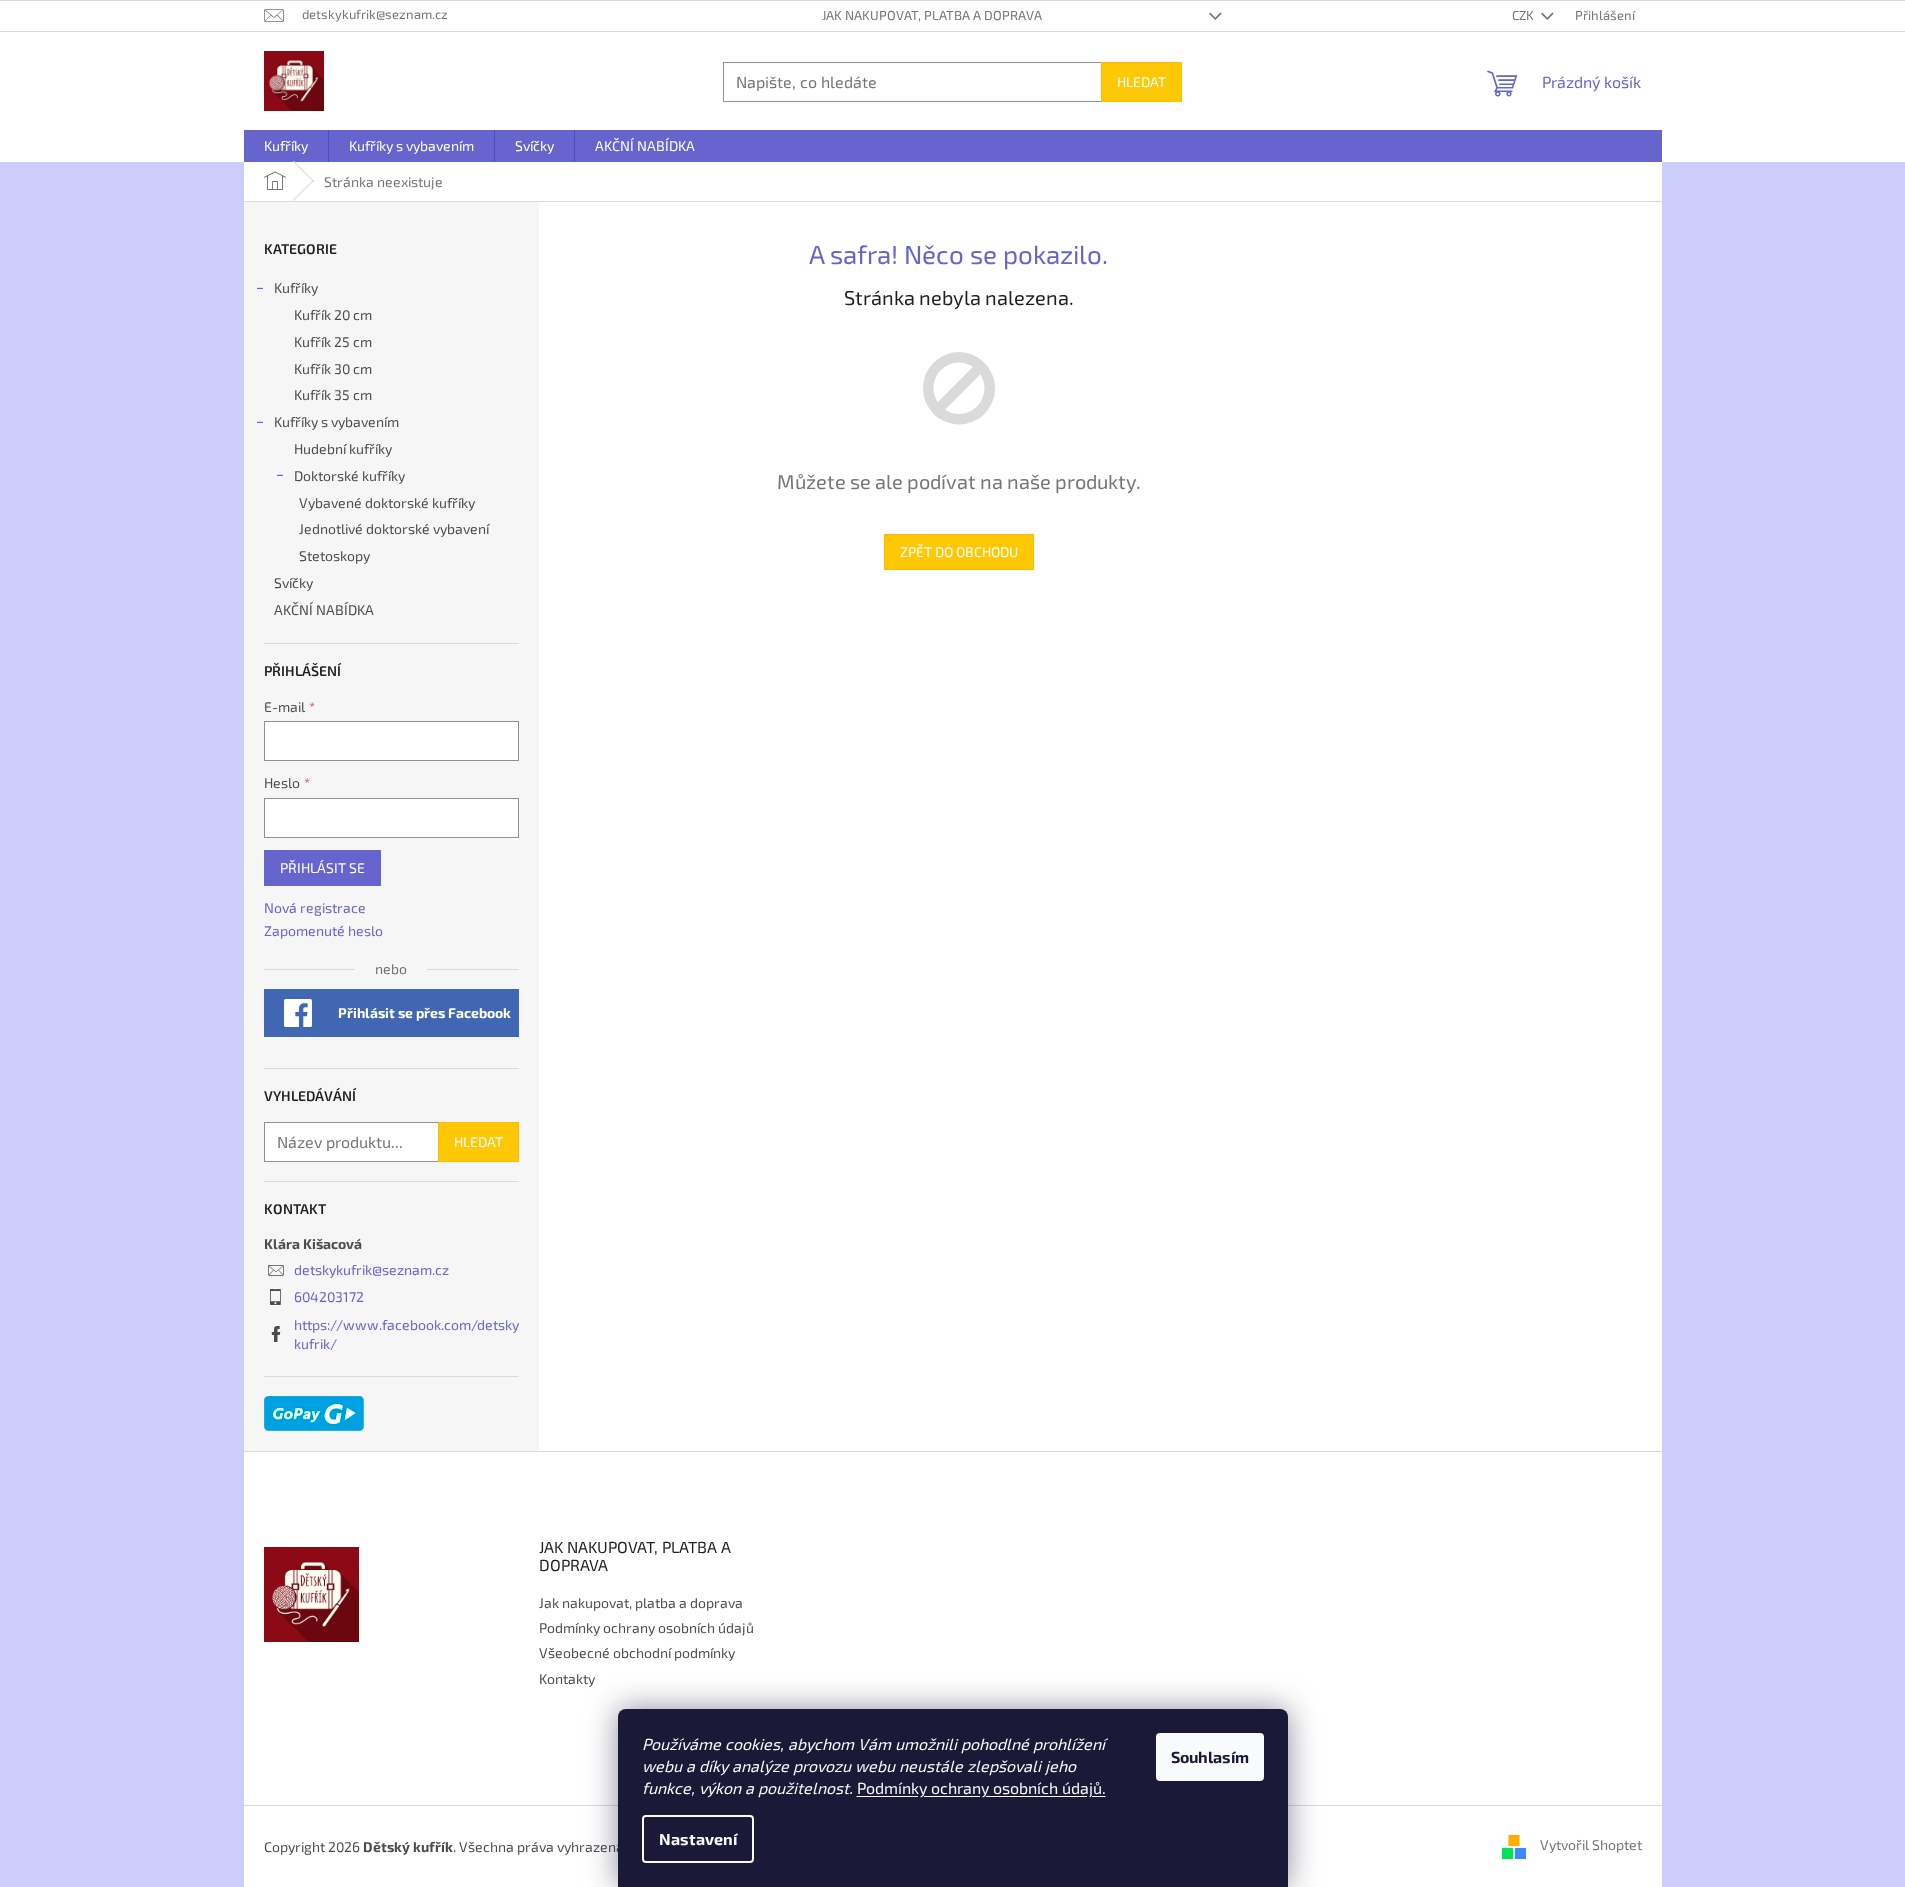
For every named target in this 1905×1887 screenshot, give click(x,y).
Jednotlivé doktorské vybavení (394, 528)
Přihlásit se (322, 867)
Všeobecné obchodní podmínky (637, 1652)
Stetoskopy (334, 555)
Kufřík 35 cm (333, 394)
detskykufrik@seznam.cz (371, 1269)
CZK (1524, 15)
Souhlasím (1210, 1756)
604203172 (329, 1296)
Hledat (1141, 81)
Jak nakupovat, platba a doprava (932, 15)
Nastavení (698, 1838)
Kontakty (567, 1678)
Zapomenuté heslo (323, 930)
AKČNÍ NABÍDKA (324, 609)
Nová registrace (315, 907)
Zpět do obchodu (959, 551)
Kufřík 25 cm (333, 341)
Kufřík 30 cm (333, 368)
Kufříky (296, 287)
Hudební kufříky (343, 448)
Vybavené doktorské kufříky (387, 502)
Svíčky (293, 582)
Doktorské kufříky (349, 475)
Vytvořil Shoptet (1591, 1844)
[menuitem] (286, 146)
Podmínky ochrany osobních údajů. (981, 1787)
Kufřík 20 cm (333, 314)
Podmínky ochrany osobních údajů (646, 1627)
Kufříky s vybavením (336, 421)
